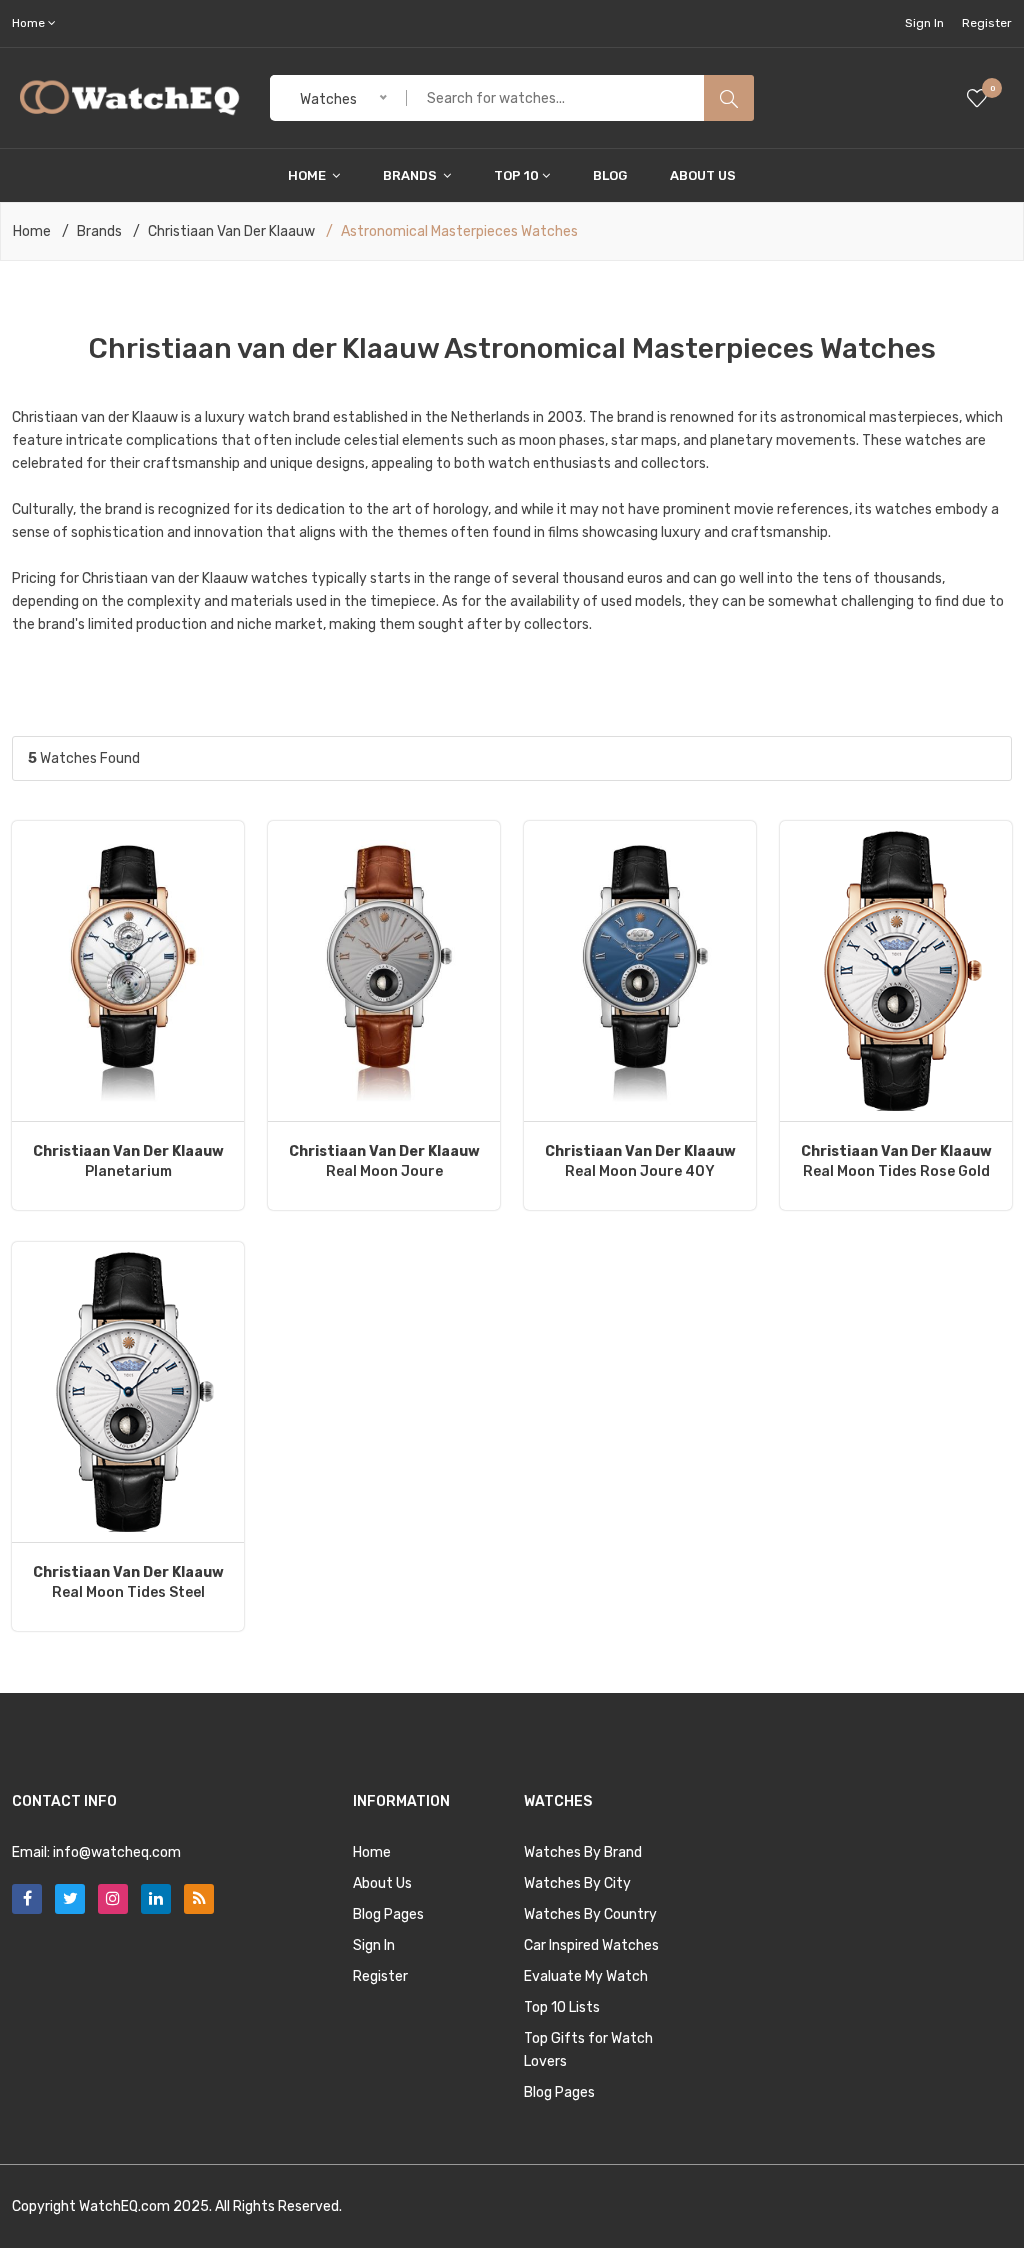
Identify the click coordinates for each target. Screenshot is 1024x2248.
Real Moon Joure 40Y (640, 1161)
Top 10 (516, 175)
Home (308, 175)
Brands (411, 175)
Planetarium (128, 1161)
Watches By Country (590, 1914)
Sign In (924, 23)
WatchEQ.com (124, 2206)
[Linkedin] (156, 1899)
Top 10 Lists (562, 2007)
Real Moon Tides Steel (128, 1582)
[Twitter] (70, 1899)
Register (987, 23)
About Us (703, 175)
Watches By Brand (583, 1852)
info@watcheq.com (117, 1852)
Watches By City (577, 1883)
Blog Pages (388, 1914)
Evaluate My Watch (586, 1976)
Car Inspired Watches (591, 1945)
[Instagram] (113, 1899)
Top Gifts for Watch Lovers (588, 2050)
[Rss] (199, 1899)
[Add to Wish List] (128, 971)
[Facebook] (27, 1899)
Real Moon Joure (384, 1161)
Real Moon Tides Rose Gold (896, 1161)
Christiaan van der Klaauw (231, 232)
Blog (610, 175)
